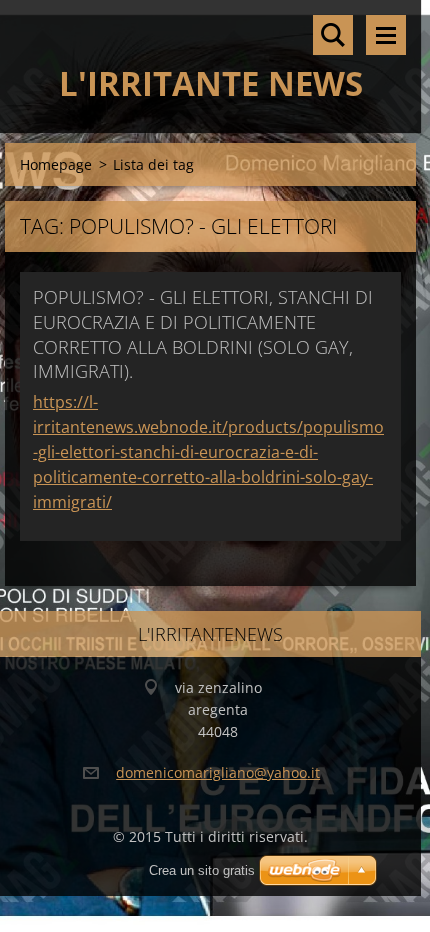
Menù (386, 35)
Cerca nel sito (333, 35)
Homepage (56, 164)
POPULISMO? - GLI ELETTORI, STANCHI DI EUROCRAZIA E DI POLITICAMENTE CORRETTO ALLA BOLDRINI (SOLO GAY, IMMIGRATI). (203, 334)
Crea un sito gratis (202, 870)
